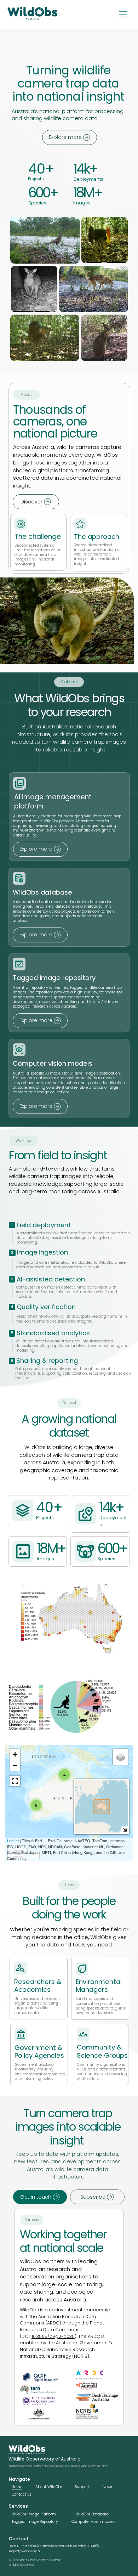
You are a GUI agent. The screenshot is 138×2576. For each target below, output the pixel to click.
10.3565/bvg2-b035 (53, 2336)
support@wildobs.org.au (25, 2551)
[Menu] (123, 14)
